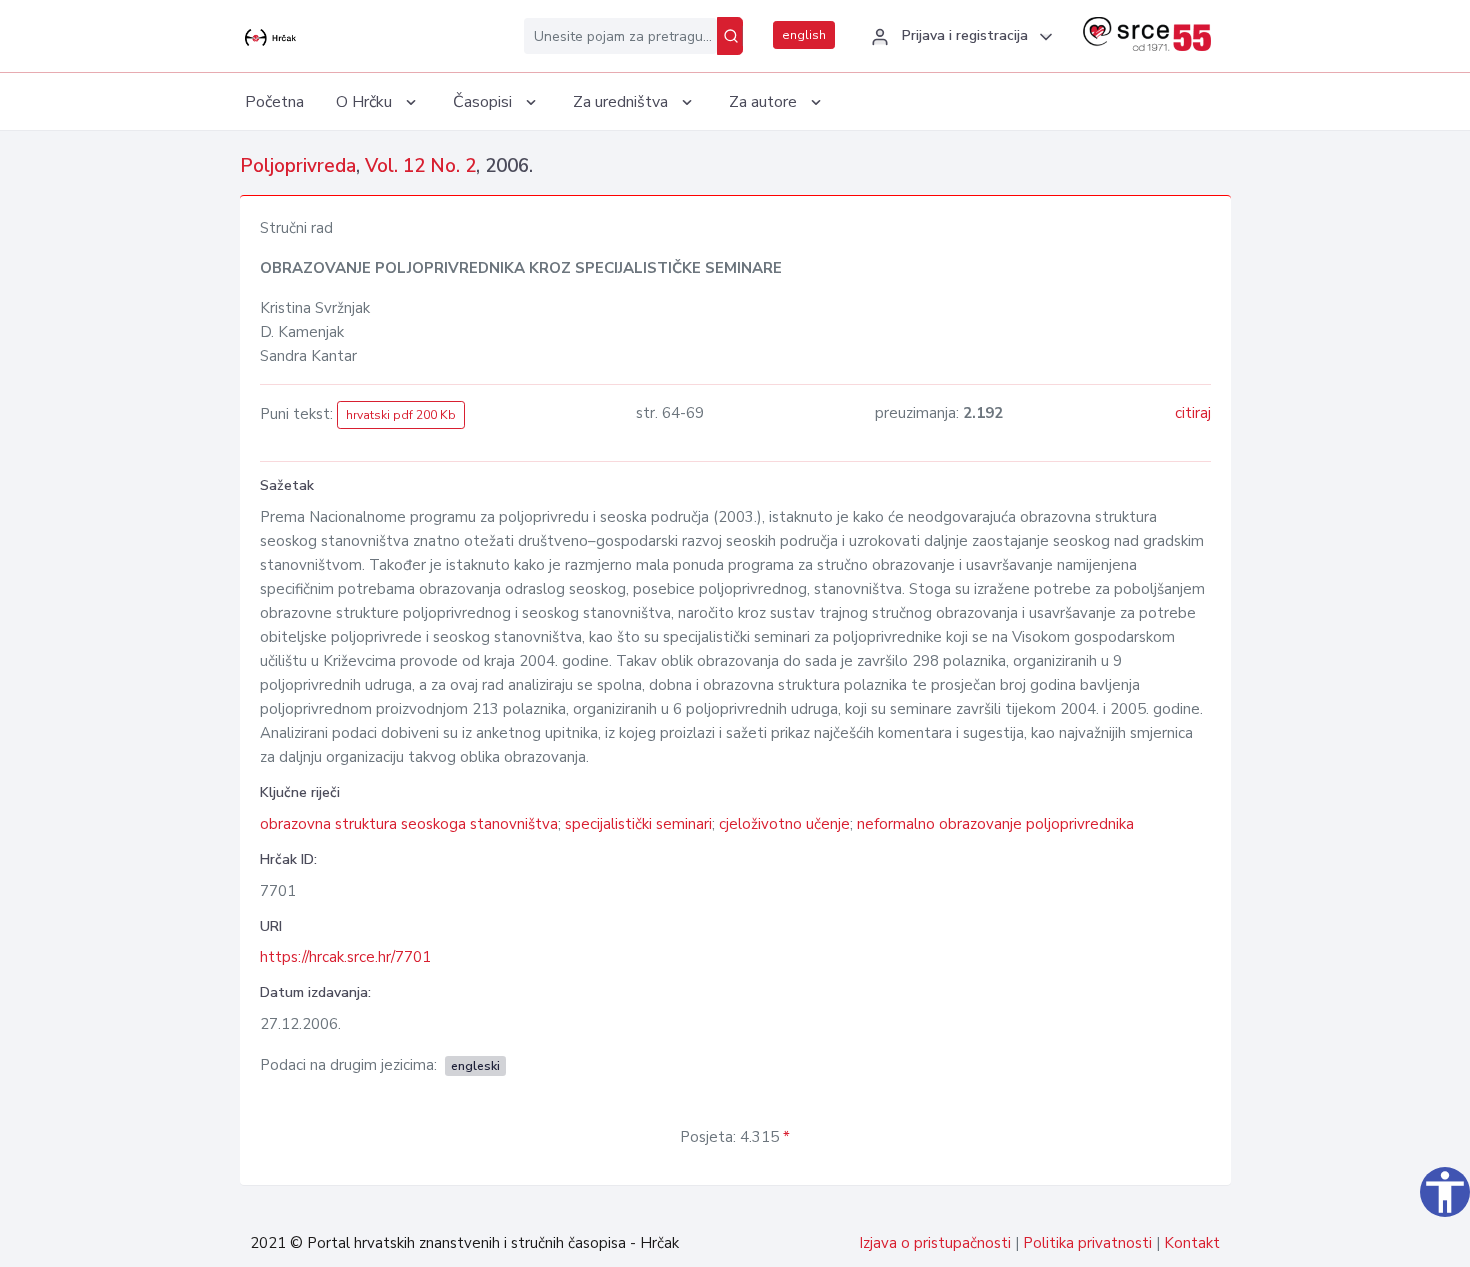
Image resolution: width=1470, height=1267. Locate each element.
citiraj (1193, 413)
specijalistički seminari (638, 824)
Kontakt (1192, 1243)
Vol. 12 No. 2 (420, 166)
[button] (959, 37)
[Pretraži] (730, 36)
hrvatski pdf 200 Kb (401, 415)
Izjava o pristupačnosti (935, 1243)
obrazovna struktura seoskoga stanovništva (409, 824)
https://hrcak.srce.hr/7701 (345, 957)
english (804, 35)
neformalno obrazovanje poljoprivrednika (995, 824)
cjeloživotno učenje (784, 824)
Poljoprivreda (298, 166)
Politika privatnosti (1087, 1243)
